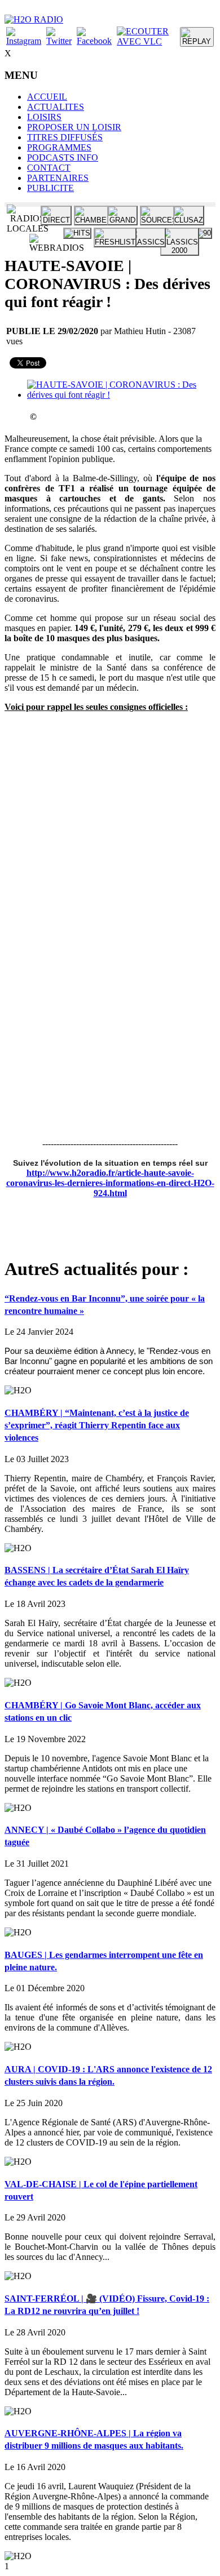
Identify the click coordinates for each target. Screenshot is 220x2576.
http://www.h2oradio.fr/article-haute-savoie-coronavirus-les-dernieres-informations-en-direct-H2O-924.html (110, 1183)
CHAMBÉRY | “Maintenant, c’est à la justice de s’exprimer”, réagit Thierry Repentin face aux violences (97, 1425)
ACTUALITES (56, 107)
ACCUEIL (47, 97)
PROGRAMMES (59, 147)
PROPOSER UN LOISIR (74, 127)
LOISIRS (44, 117)
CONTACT (49, 168)
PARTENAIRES (58, 178)
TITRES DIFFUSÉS (65, 137)
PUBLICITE (50, 188)
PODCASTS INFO (63, 157)
